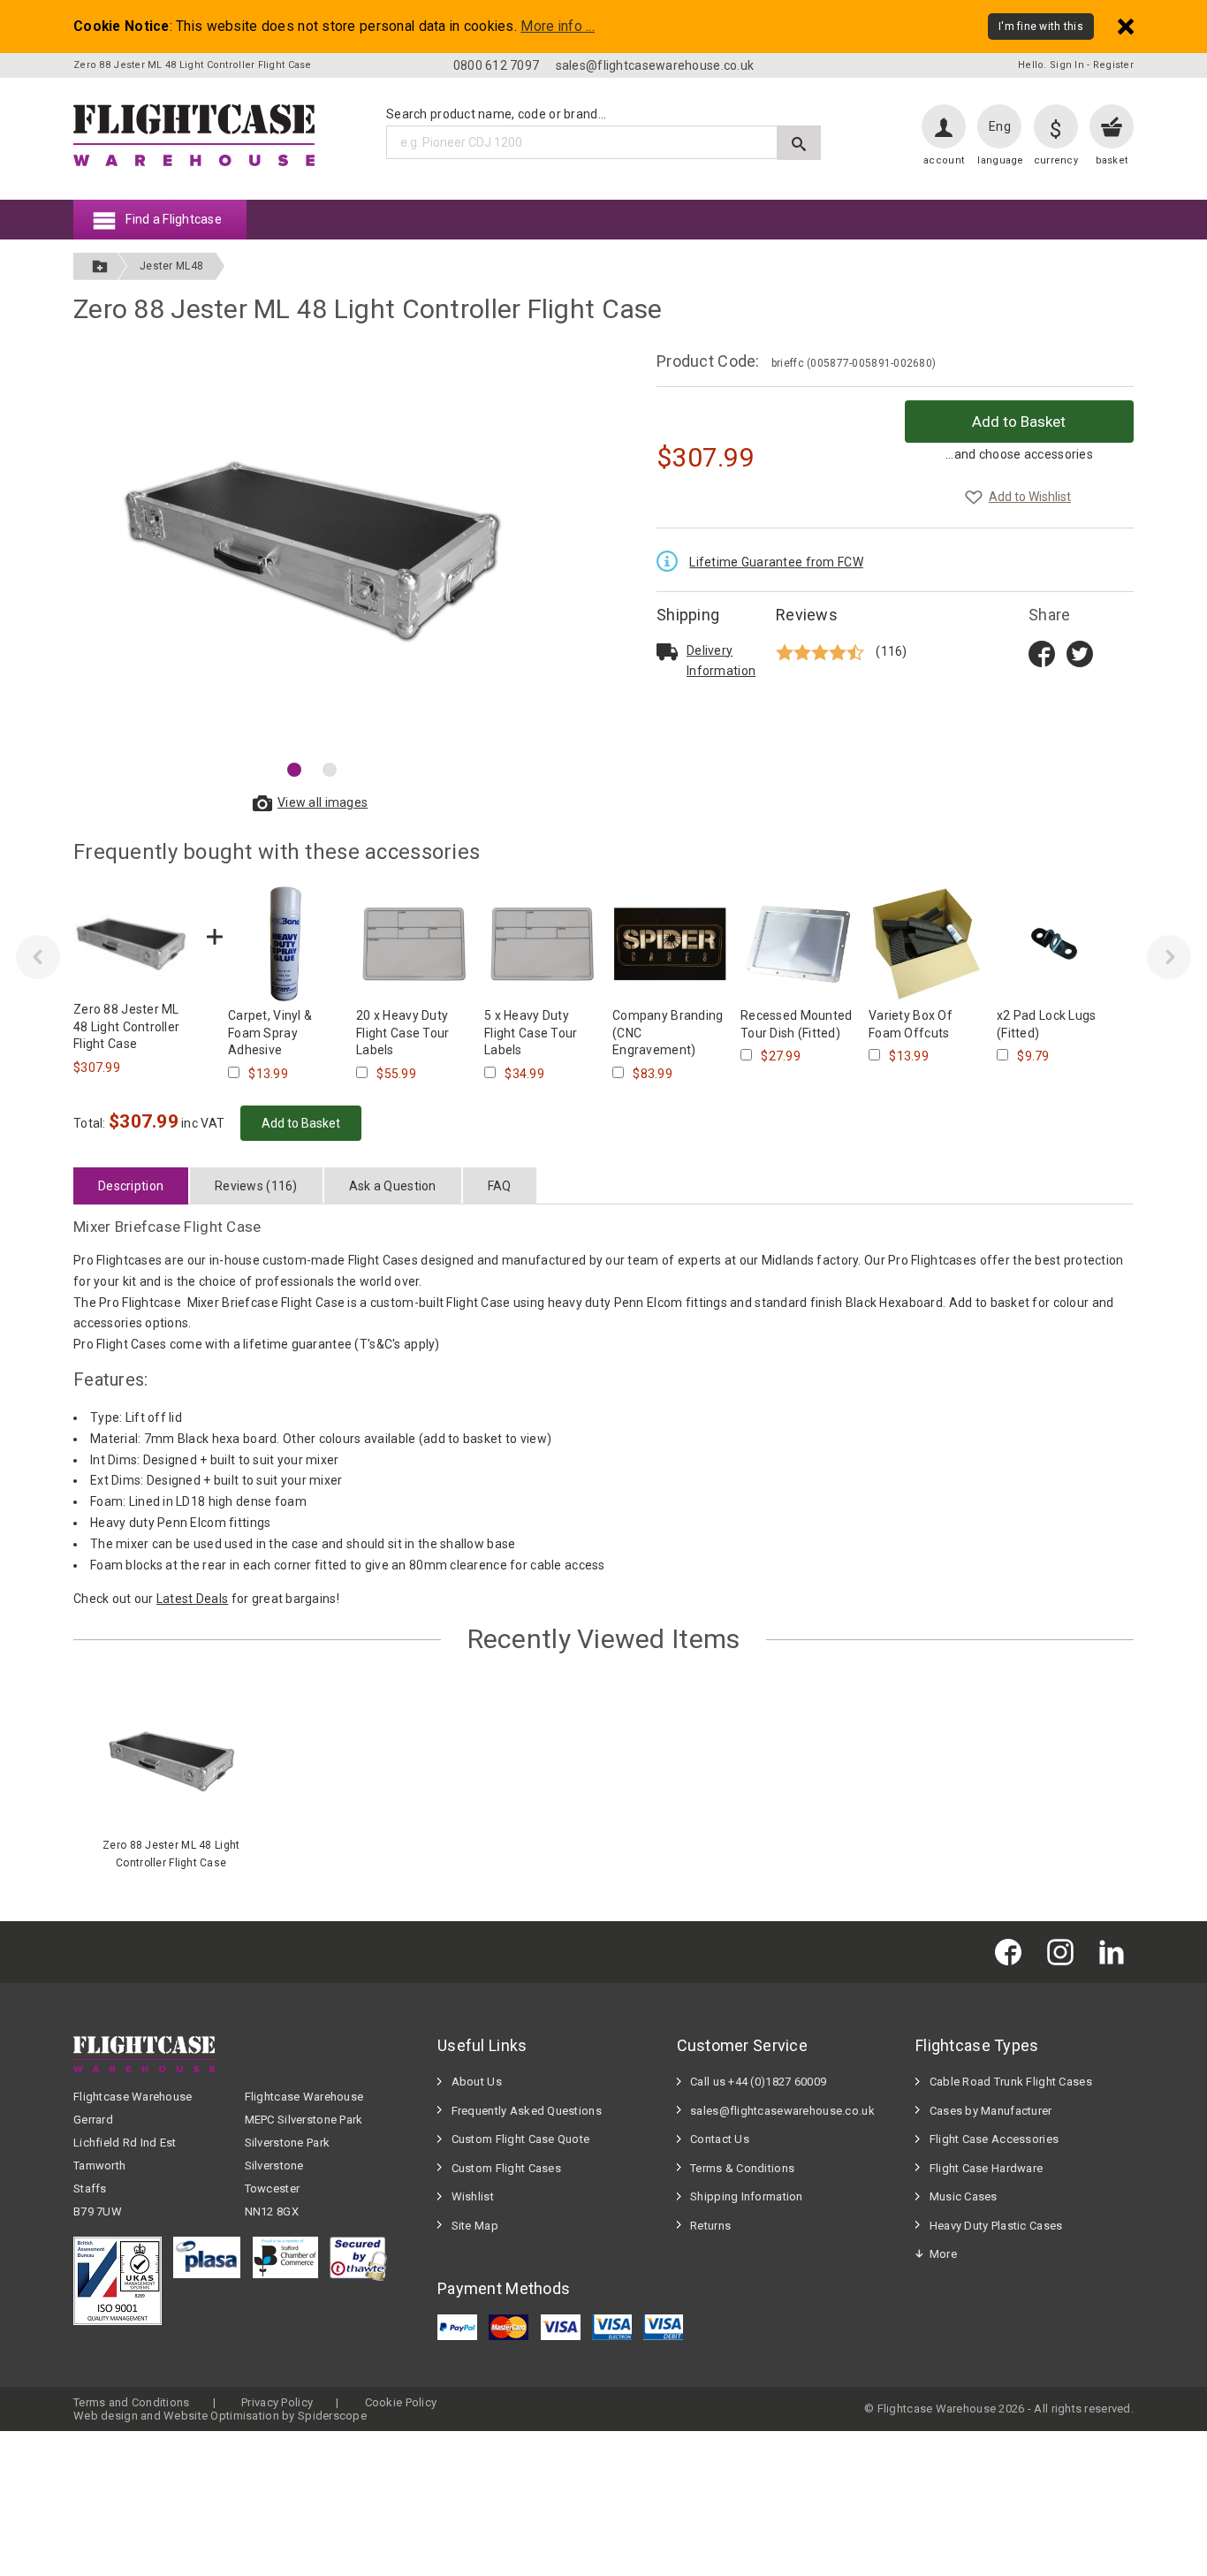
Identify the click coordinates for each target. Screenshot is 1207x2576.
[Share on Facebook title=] (1042, 652)
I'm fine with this (1041, 27)
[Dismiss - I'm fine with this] (1126, 26)
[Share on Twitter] (1080, 652)
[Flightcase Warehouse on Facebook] (1013, 1952)
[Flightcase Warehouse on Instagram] (1065, 1952)
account (944, 160)
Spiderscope (332, 2416)
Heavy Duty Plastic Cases (996, 2226)
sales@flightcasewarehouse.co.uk (655, 65)
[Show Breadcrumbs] (100, 266)
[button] (294, 770)
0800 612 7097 (497, 65)
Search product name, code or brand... (496, 114)
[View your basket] (1112, 126)
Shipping (688, 615)
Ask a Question (393, 1186)
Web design (106, 2416)
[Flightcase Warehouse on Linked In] (1116, 1952)
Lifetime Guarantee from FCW (776, 562)
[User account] (944, 126)
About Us (477, 2082)
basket (1112, 160)
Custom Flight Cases (506, 2168)
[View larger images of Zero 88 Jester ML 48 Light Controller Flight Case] (312, 551)
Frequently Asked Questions (527, 2111)
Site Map (475, 2226)
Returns (710, 2226)
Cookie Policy (401, 2402)
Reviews (807, 615)
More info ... (558, 27)
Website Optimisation (221, 2416)
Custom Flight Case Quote (521, 2139)
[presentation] (38, 957)
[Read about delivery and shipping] (667, 651)
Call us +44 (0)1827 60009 (758, 2082)
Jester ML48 (171, 266)
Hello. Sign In (1051, 65)
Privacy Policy (277, 2402)
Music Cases (964, 2196)
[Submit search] (799, 143)
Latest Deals (192, 1599)
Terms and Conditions (132, 2402)
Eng (1000, 126)
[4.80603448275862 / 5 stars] (822, 652)
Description (131, 1186)
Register (1113, 65)
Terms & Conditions (742, 2168)
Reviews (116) (256, 1186)
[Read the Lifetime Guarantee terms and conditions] (672, 559)
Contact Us (720, 2139)
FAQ (500, 1186)
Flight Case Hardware (987, 2168)
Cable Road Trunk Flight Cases (1011, 2082)
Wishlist (473, 2196)
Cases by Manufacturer (991, 2111)
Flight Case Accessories (994, 2139)
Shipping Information (747, 2196)
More (943, 2254)
